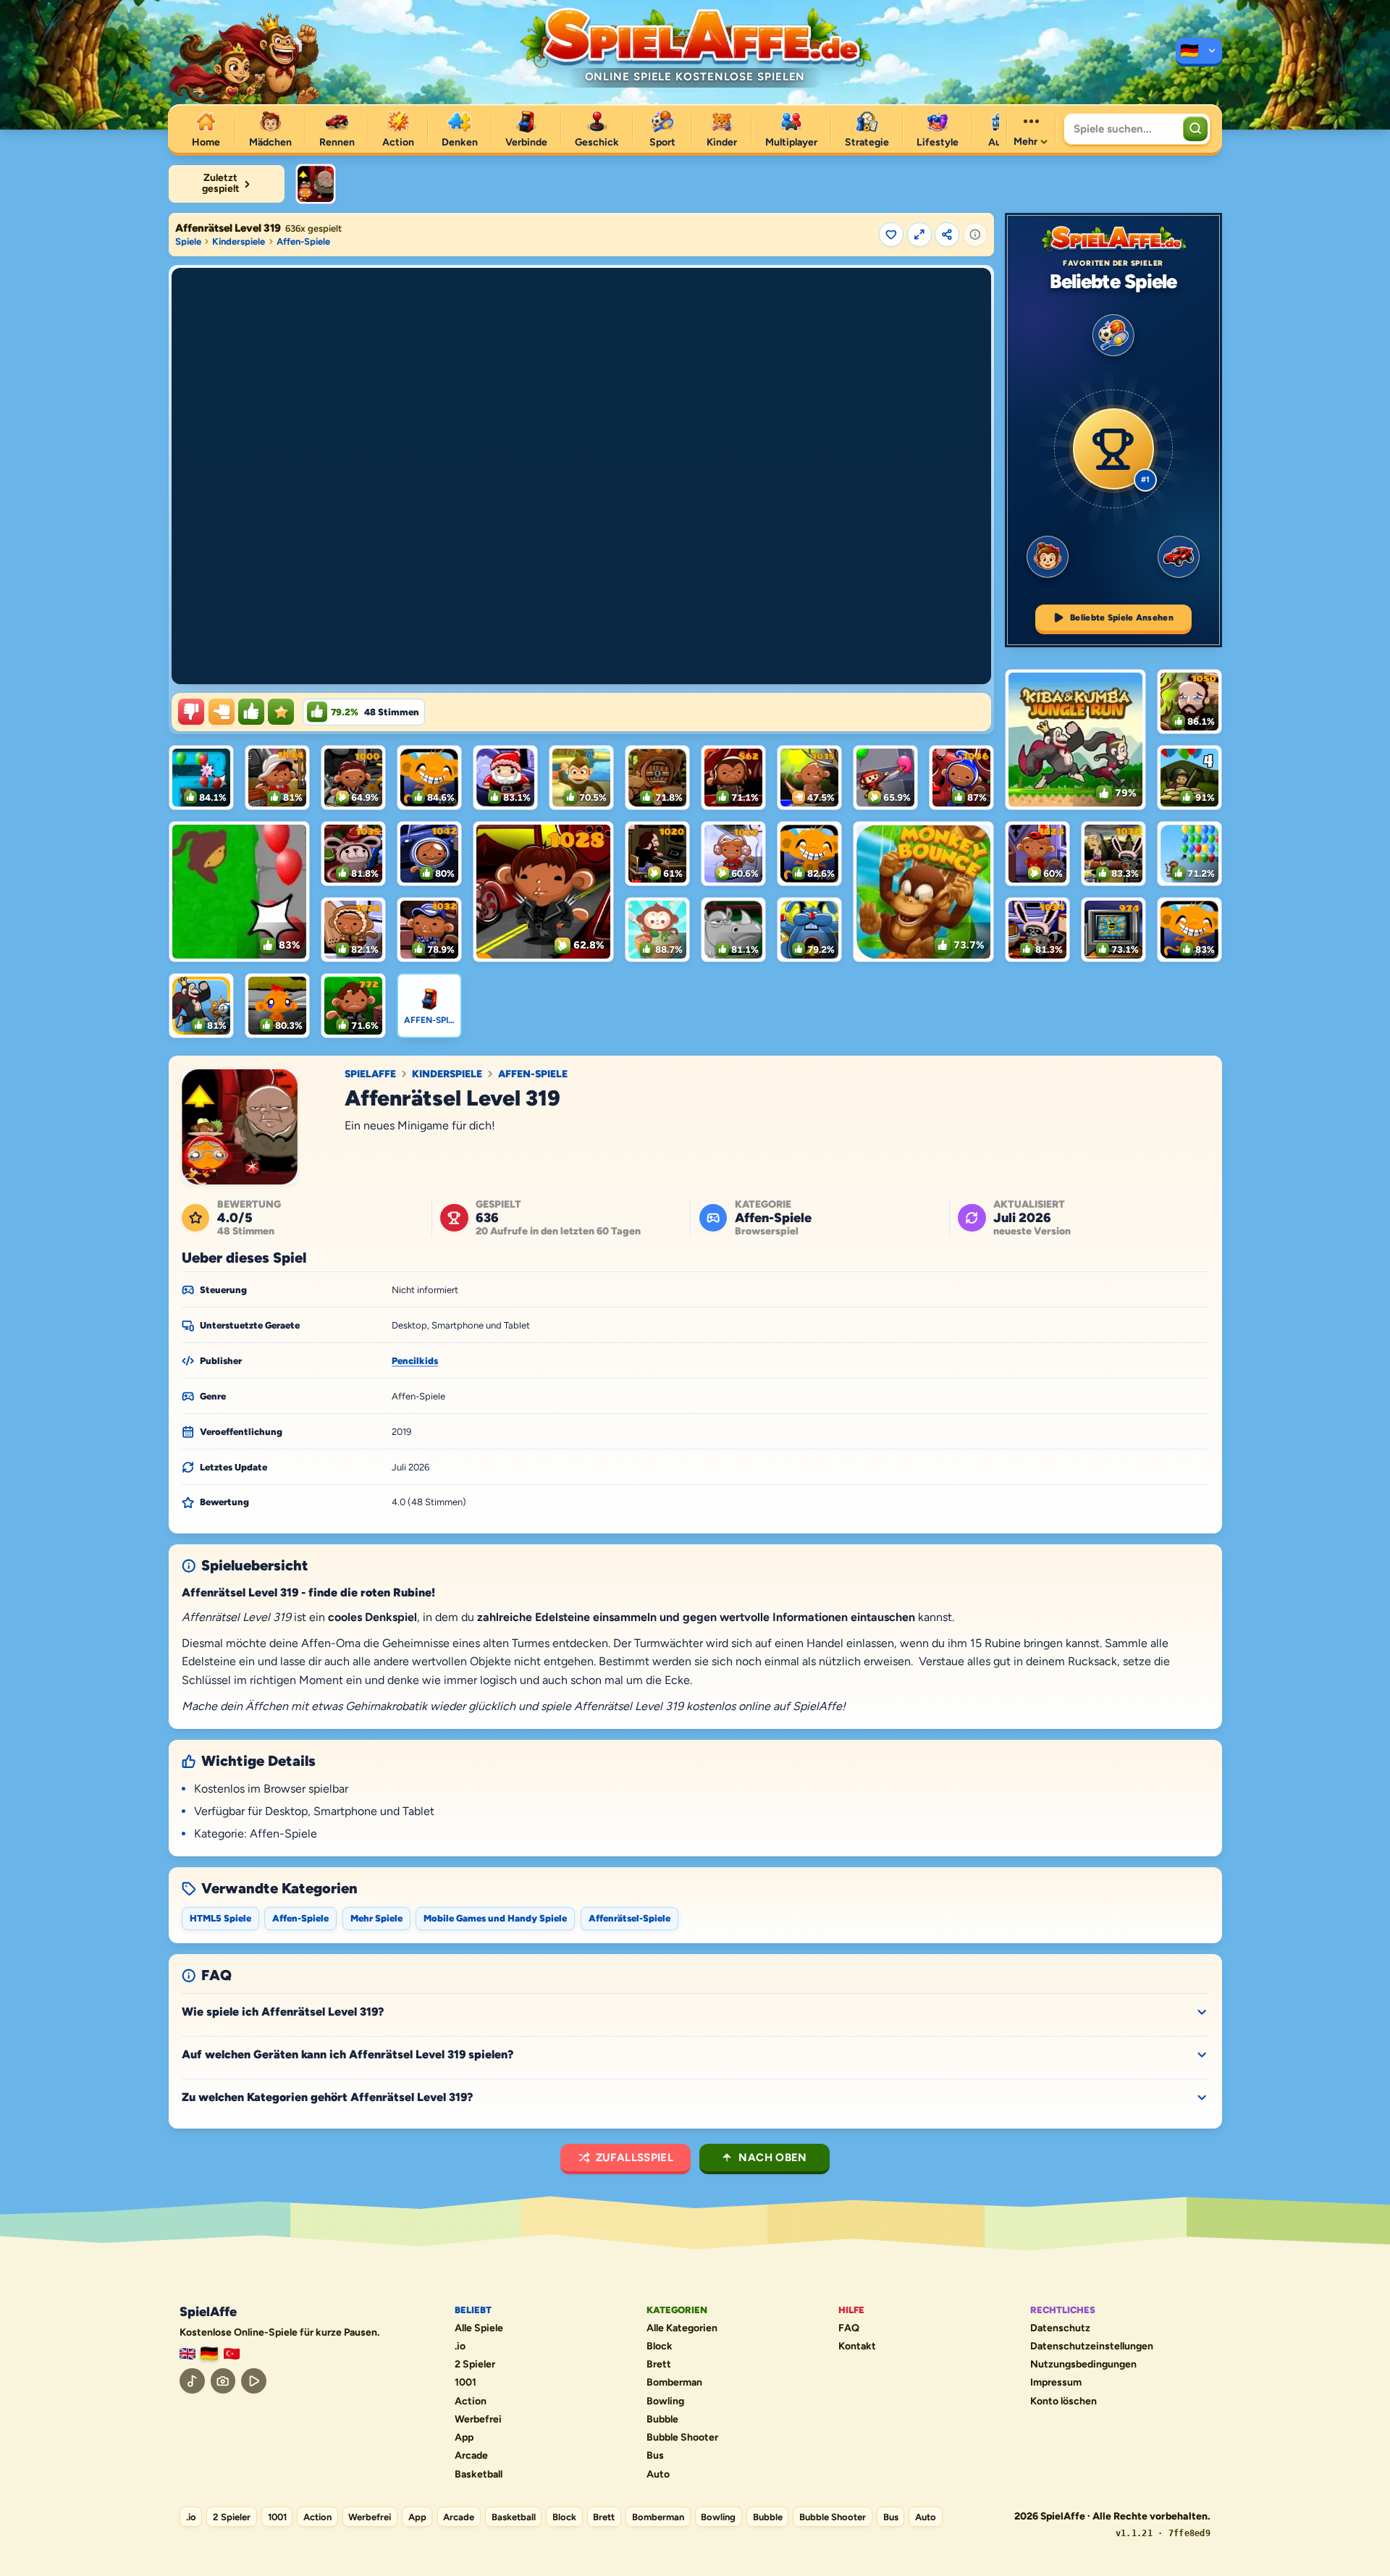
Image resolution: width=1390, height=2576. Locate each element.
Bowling (665, 2402)
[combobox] (1122, 129)
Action (471, 2402)
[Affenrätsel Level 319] (316, 184)
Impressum (1056, 2383)
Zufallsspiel (635, 2158)
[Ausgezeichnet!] (281, 712)
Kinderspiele (239, 241)
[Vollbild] (919, 235)
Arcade (471, 2456)
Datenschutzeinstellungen (1092, 2346)
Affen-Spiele (303, 241)
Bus (655, 2456)
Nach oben (772, 2158)
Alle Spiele (479, 2328)
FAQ (849, 2328)
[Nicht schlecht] (222, 712)
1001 (466, 2383)
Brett (659, 2365)
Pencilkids (415, 1361)
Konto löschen (1063, 2402)
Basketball (479, 2475)
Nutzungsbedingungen (1083, 2365)
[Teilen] (947, 235)
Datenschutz (1060, 2328)
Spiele (188, 241)
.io (460, 2346)
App (464, 2438)
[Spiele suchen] (1195, 129)
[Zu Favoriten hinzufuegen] (891, 235)
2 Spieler (475, 2365)
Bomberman (674, 2383)
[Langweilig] (191, 712)
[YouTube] (254, 2381)
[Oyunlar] (232, 2354)
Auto (658, 2475)
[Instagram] (223, 2381)
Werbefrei (478, 2420)
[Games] (188, 2354)
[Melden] (975, 235)
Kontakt (857, 2346)
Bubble (662, 2420)
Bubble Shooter (682, 2438)
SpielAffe (370, 1074)
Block (660, 2346)
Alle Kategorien (682, 2328)
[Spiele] (1199, 52)
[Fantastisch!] (251, 712)
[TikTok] (192, 2381)
